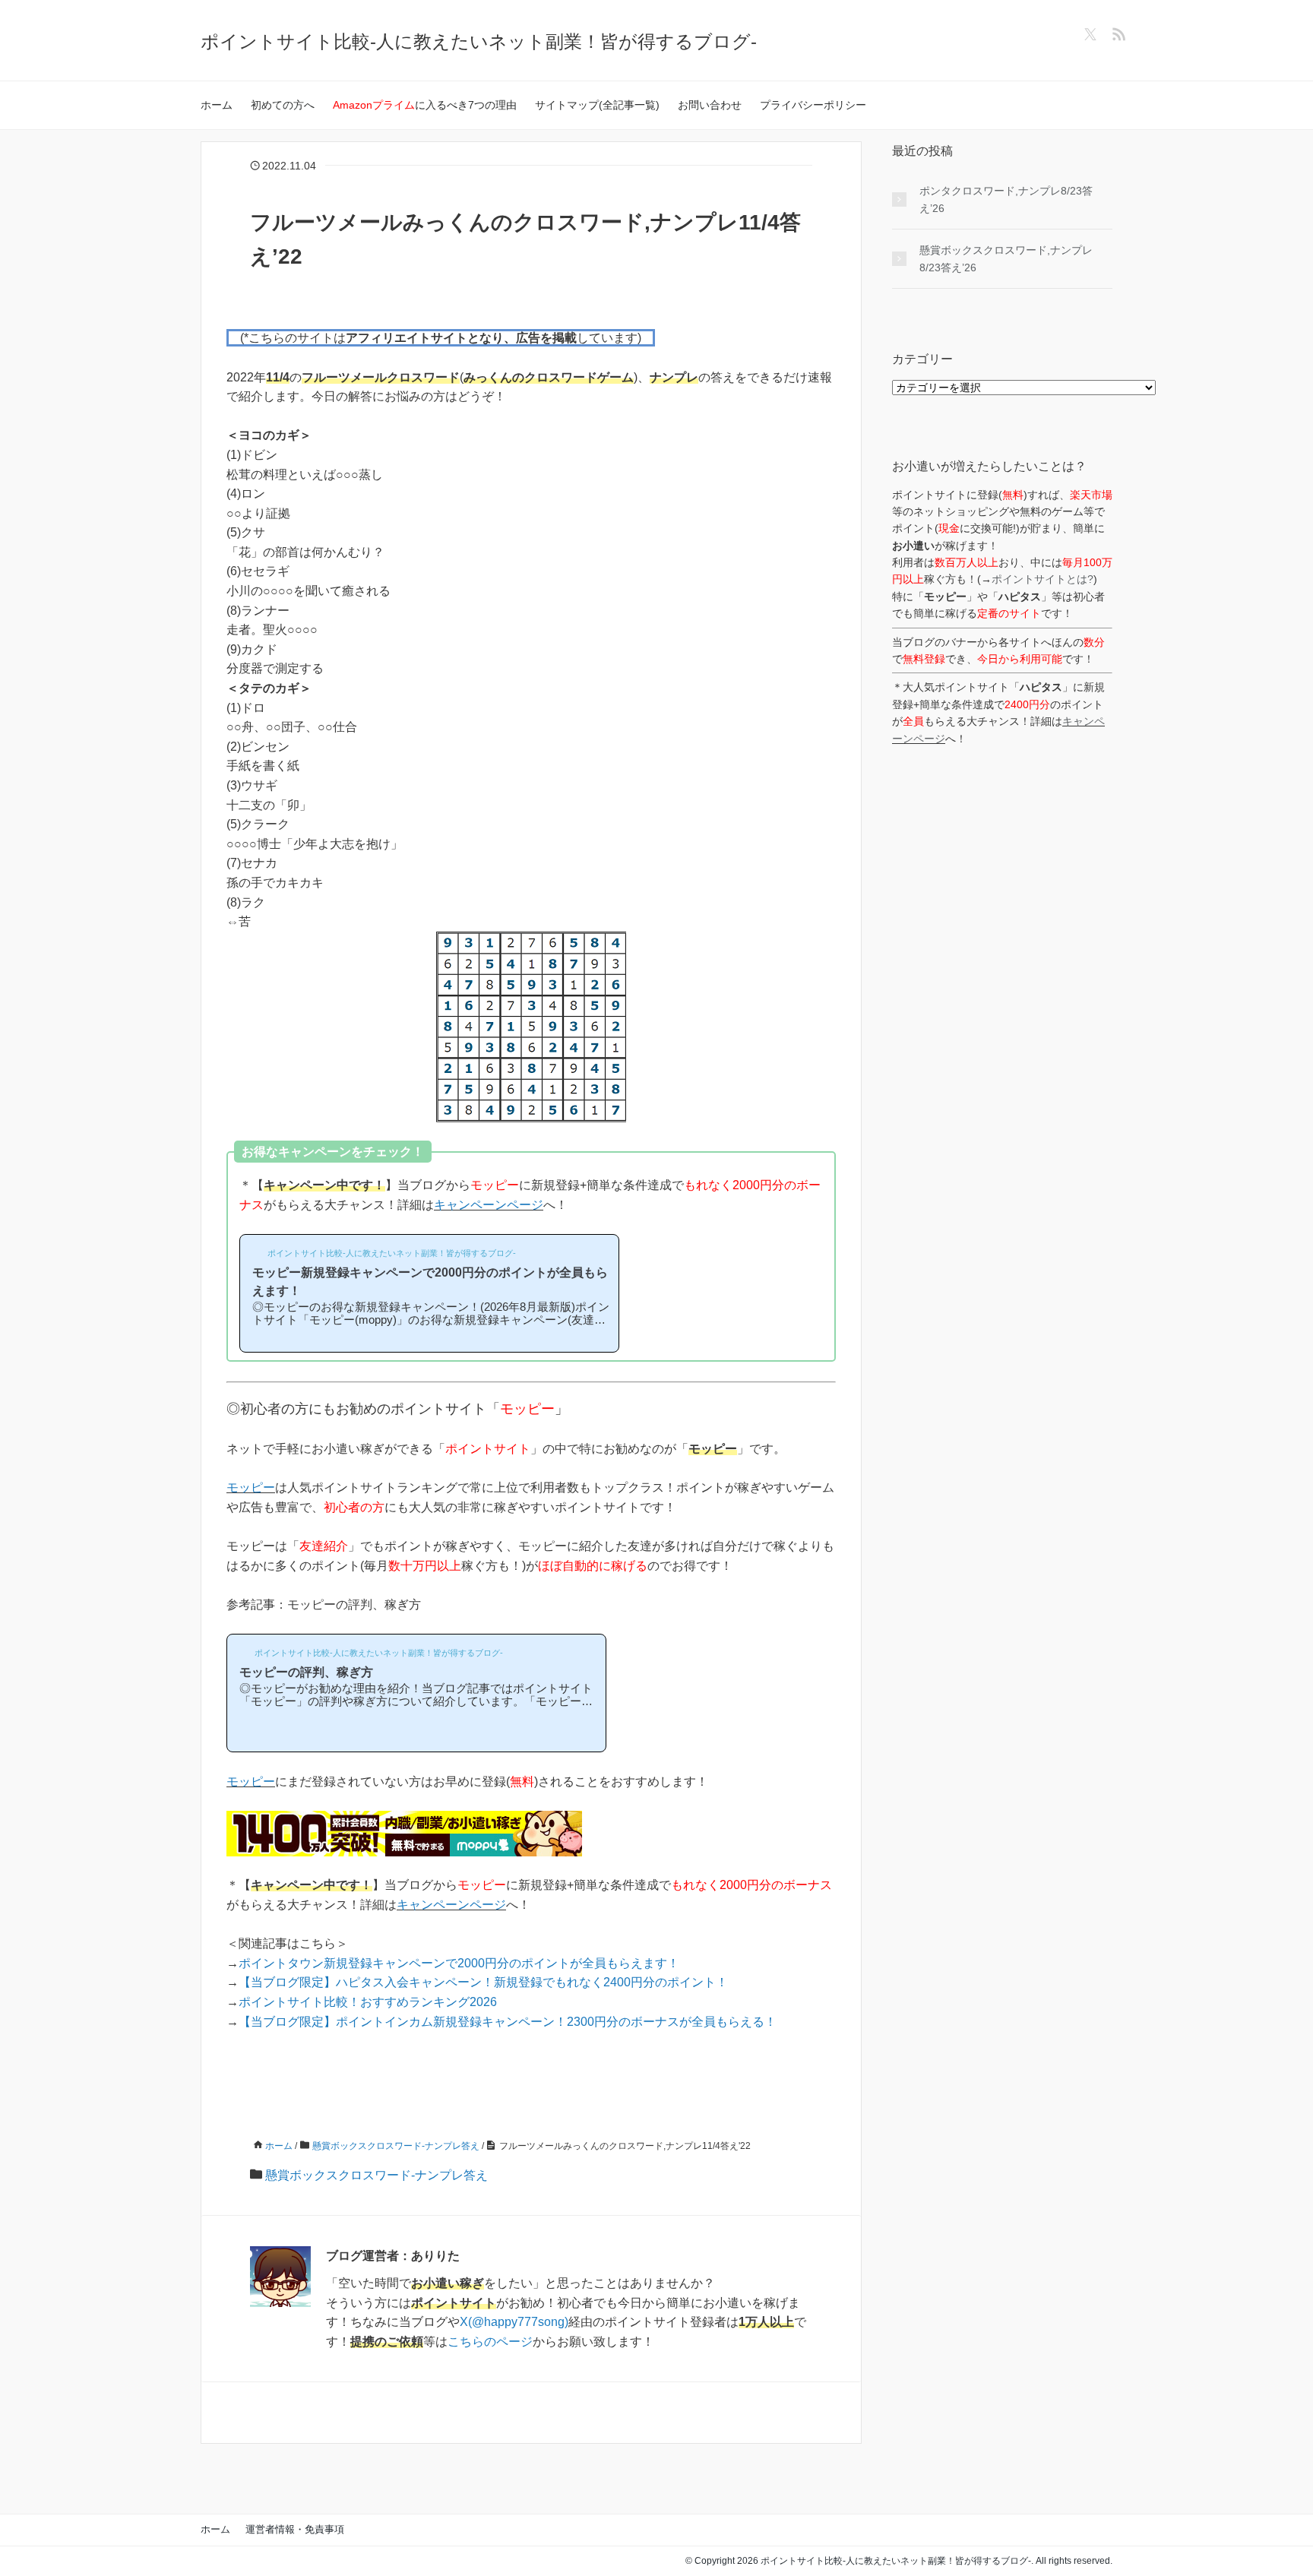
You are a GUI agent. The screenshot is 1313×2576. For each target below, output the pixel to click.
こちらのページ (490, 2342)
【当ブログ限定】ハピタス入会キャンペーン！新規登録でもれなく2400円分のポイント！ (483, 1982)
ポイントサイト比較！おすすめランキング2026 (368, 2002)
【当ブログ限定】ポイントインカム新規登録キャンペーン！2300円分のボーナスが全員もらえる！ (508, 2022)
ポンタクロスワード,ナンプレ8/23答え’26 (1006, 199)
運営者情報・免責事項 (295, 2529)
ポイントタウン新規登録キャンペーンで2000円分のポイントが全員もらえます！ (459, 1963)
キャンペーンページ (489, 1205)
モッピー (251, 1487)
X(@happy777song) (514, 2322)
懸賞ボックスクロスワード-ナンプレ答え (376, 2175)
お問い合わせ (710, 105)
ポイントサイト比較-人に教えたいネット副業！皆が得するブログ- (479, 41)
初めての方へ (283, 105)
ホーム (217, 105)
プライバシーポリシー (813, 105)
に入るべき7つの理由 (425, 105)
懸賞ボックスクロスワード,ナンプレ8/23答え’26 (1006, 258)
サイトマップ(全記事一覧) (597, 105)
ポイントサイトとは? (1042, 579)
